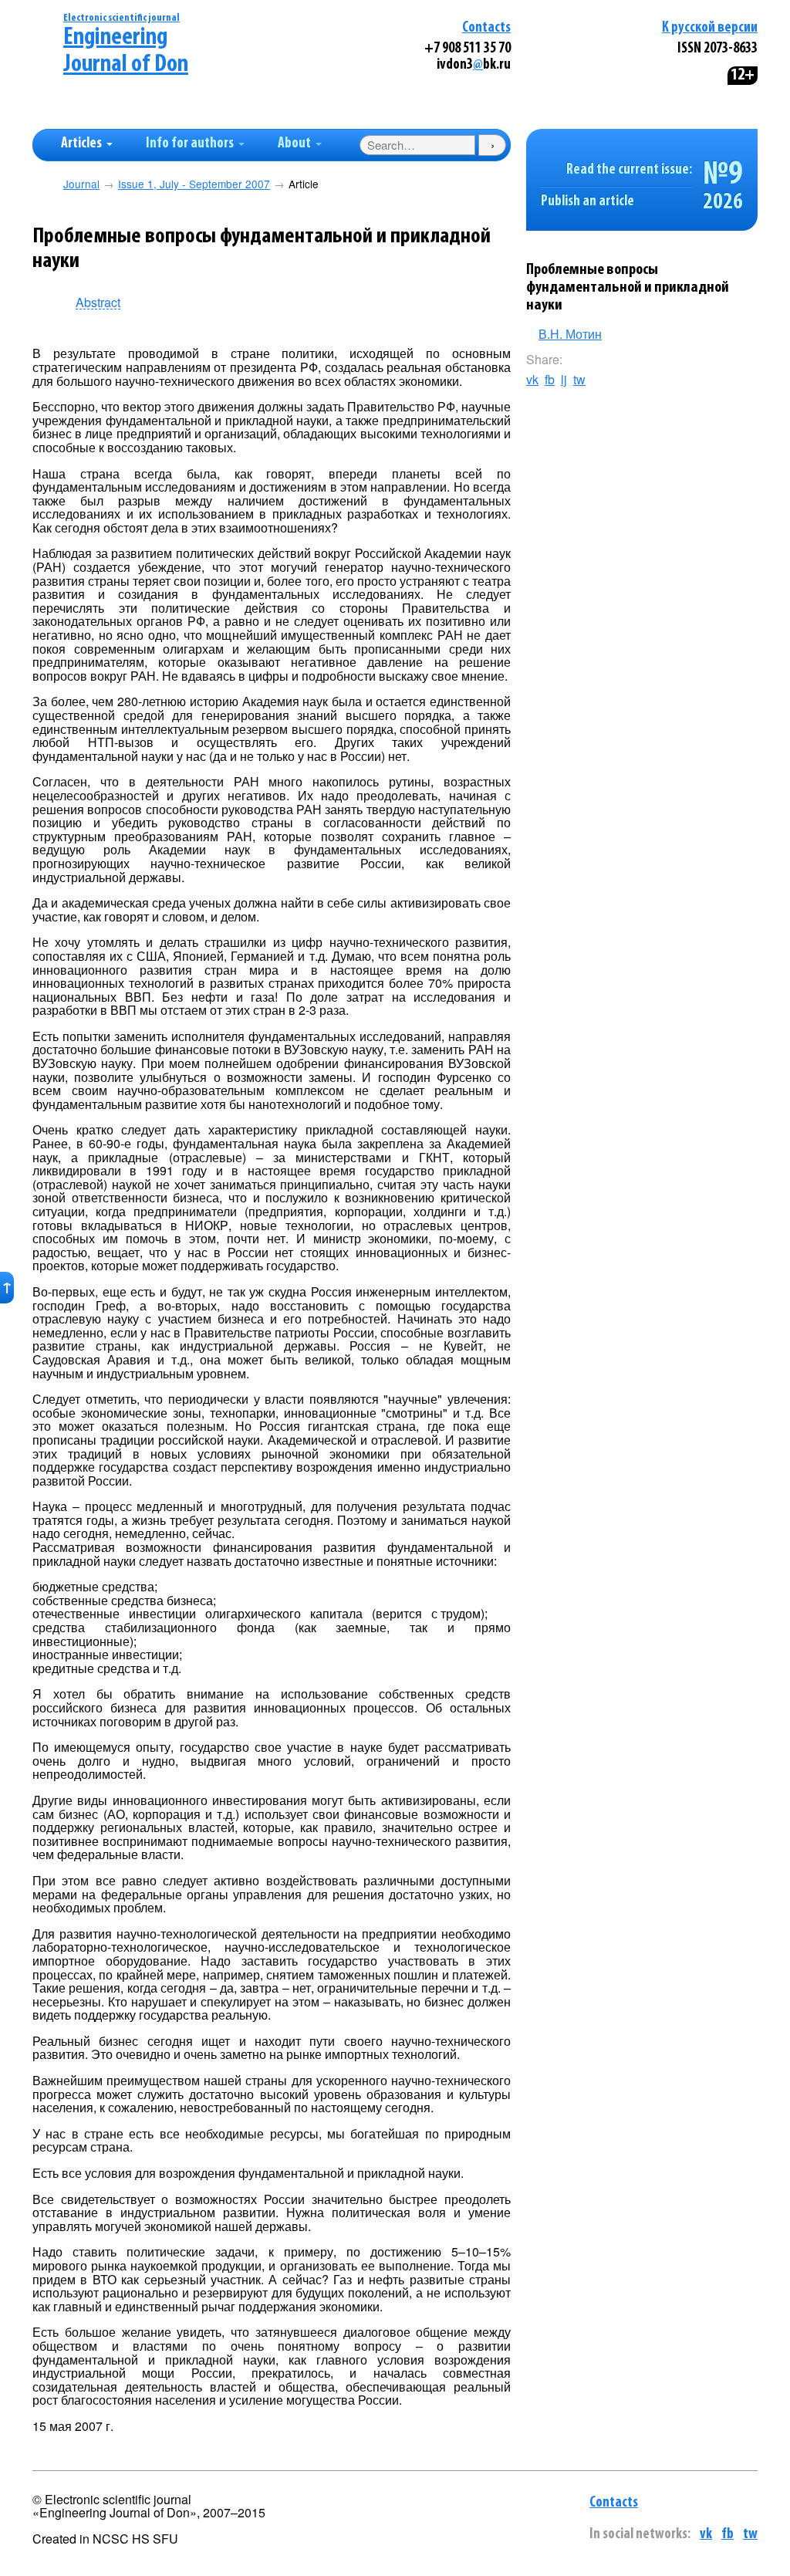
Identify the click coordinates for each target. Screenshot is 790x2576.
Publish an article (587, 202)
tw (579, 380)
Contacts (486, 28)
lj (564, 380)
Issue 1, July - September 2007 (194, 184)
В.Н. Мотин (570, 334)
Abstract (98, 303)
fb (550, 380)
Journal (81, 184)
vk (532, 380)
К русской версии (710, 28)
